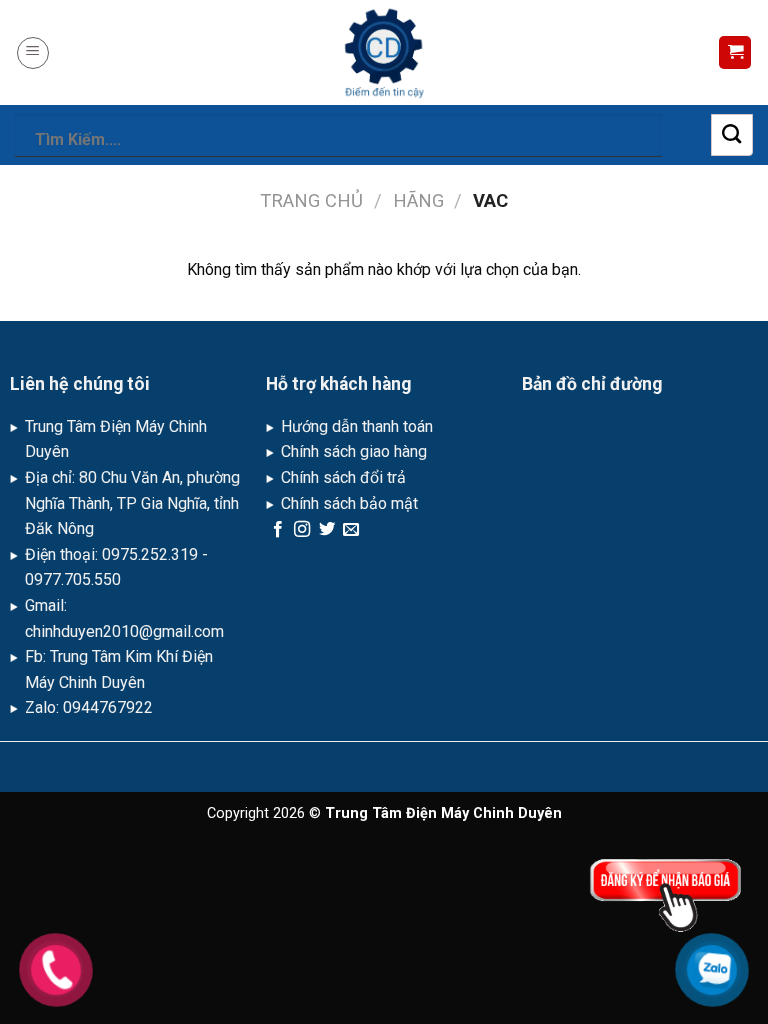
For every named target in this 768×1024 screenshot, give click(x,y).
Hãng (418, 200)
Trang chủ (311, 200)
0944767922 (108, 707)
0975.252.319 (150, 554)
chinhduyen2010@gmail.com (124, 631)
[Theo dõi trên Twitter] (327, 530)
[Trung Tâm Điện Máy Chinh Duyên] (384, 52)
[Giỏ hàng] (735, 52)
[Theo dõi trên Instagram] (302, 530)
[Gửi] (732, 135)
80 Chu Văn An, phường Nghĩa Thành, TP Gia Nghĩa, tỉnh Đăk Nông (132, 503)
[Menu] (33, 53)
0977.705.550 (73, 579)
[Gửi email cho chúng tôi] (351, 530)
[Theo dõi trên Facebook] (278, 530)
